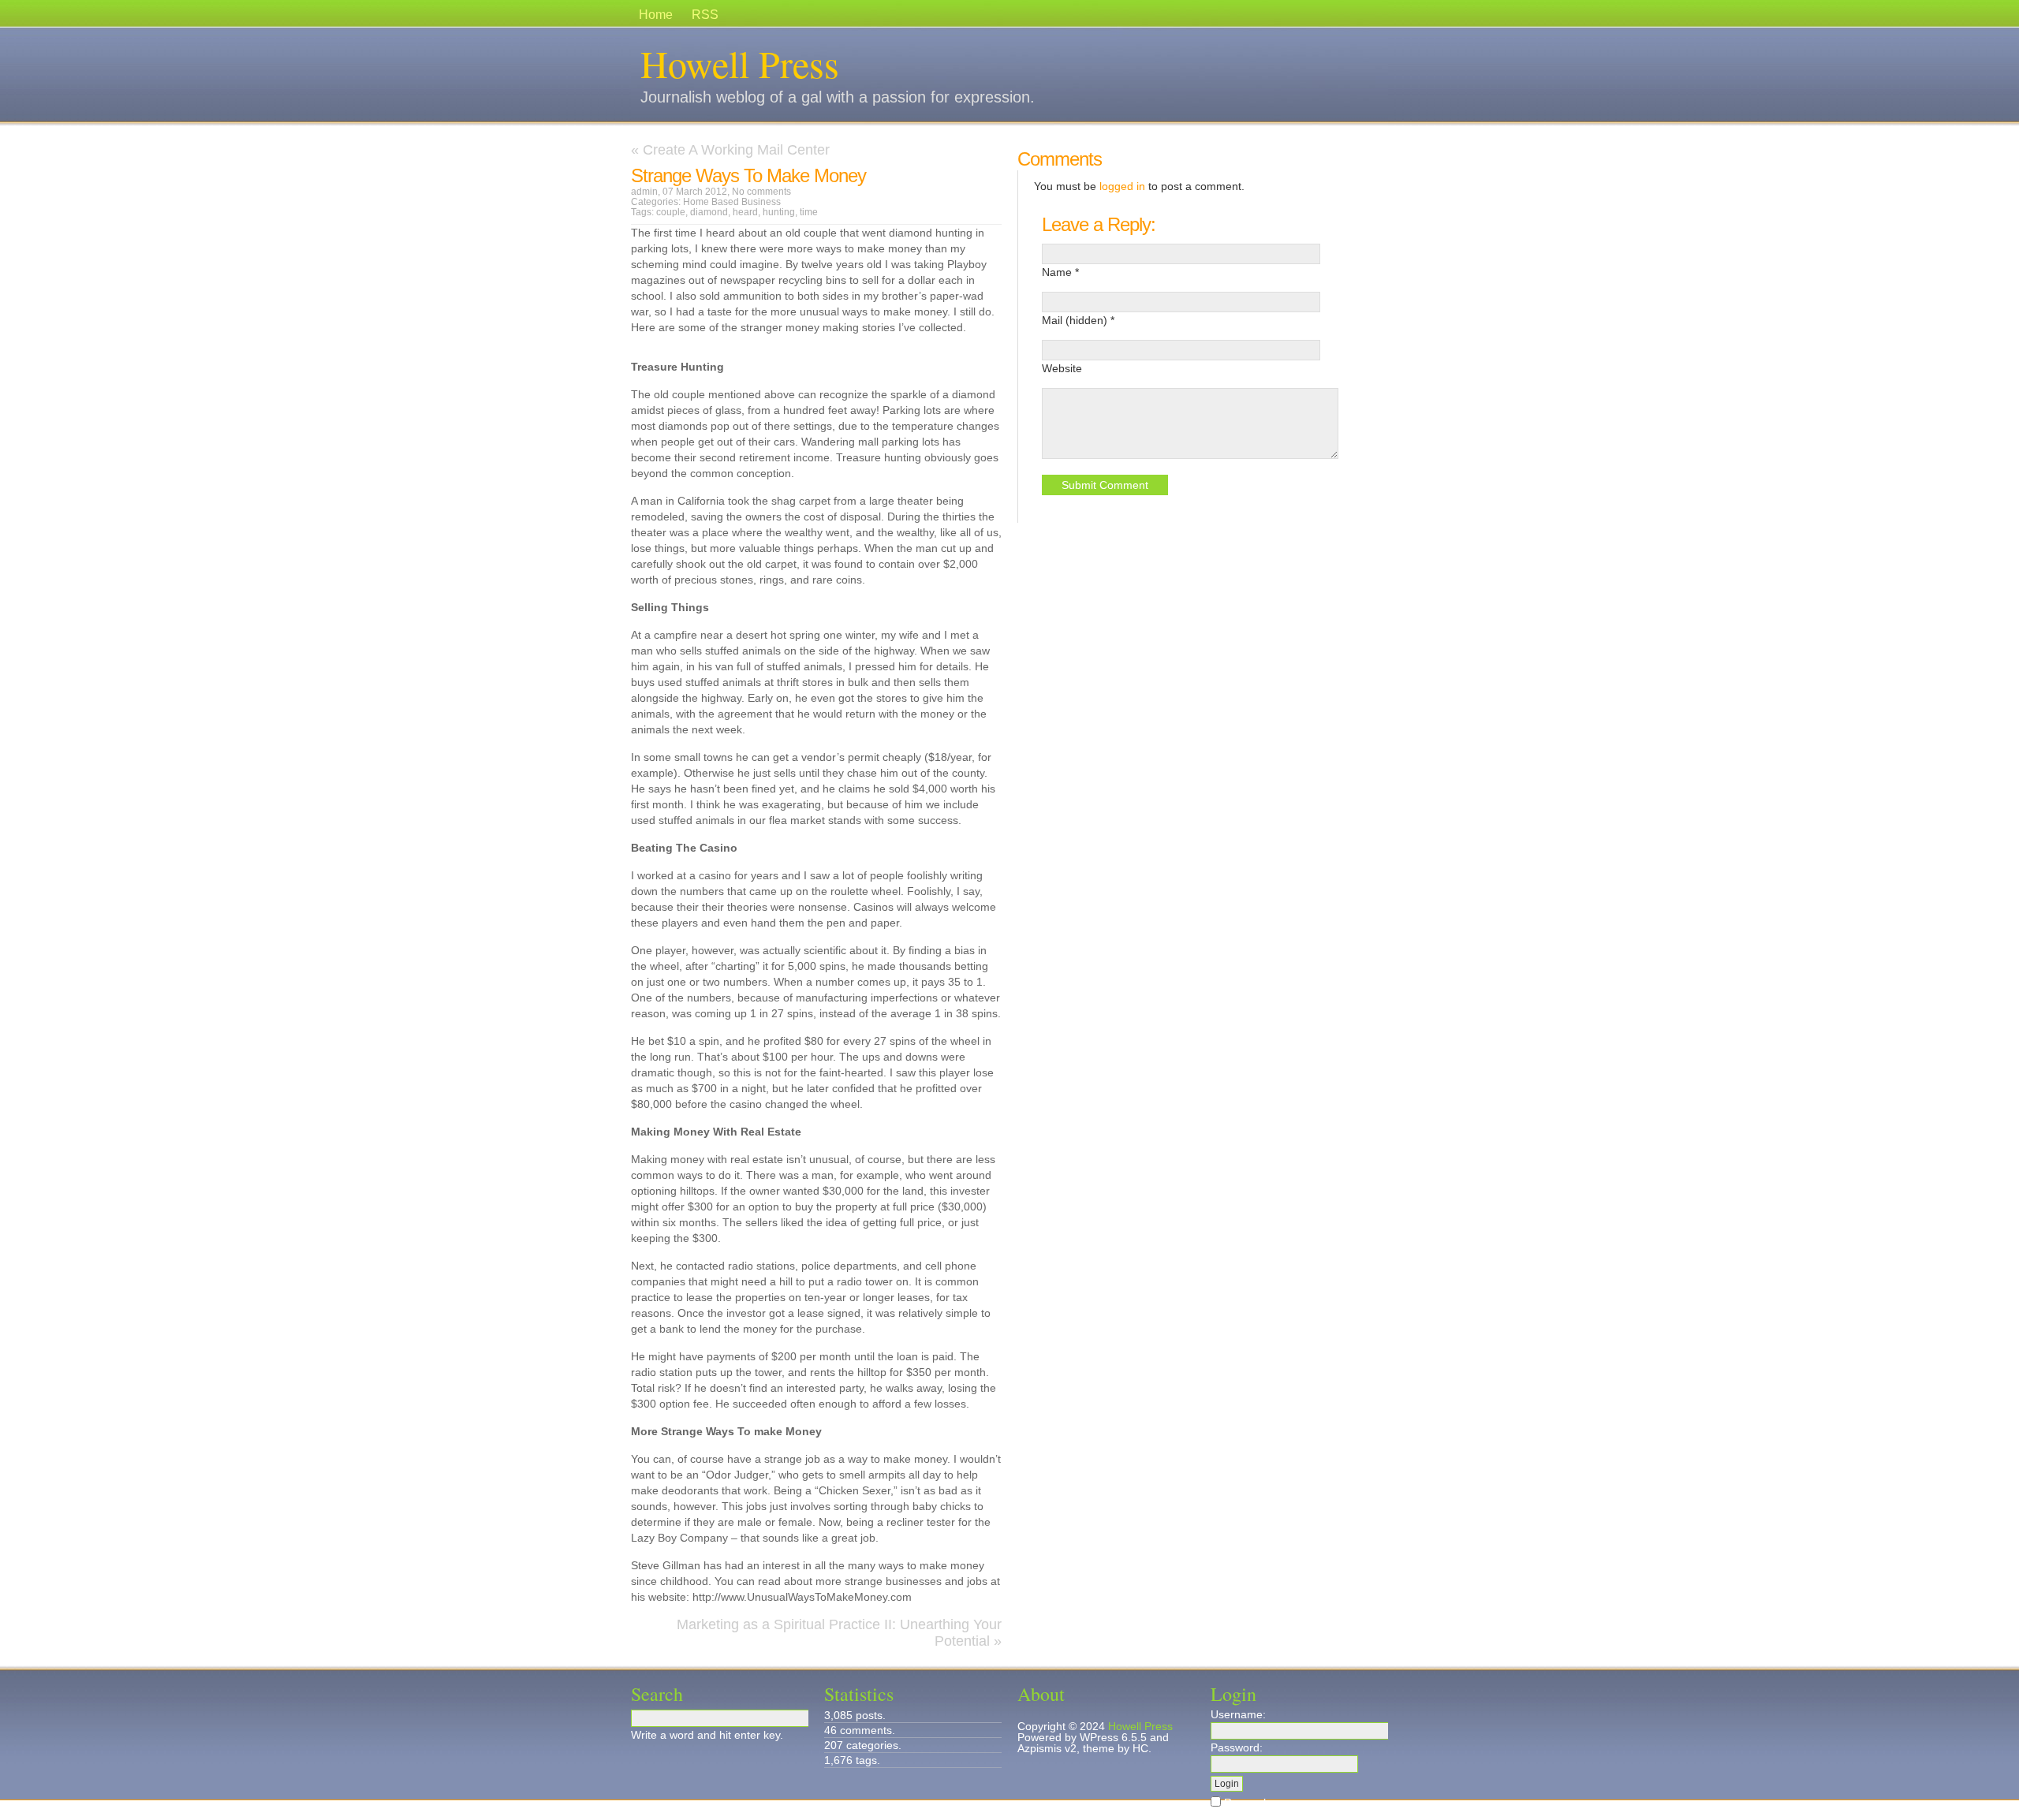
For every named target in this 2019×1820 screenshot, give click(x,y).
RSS (705, 15)
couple (671, 212)
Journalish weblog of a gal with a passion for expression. (838, 97)
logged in (1122, 186)
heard (745, 212)
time (809, 212)
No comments (761, 192)
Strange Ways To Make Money (748, 175)
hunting (779, 212)
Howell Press (740, 63)
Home (656, 15)
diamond (709, 212)
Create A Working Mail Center (736, 150)
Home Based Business (732, 202)
